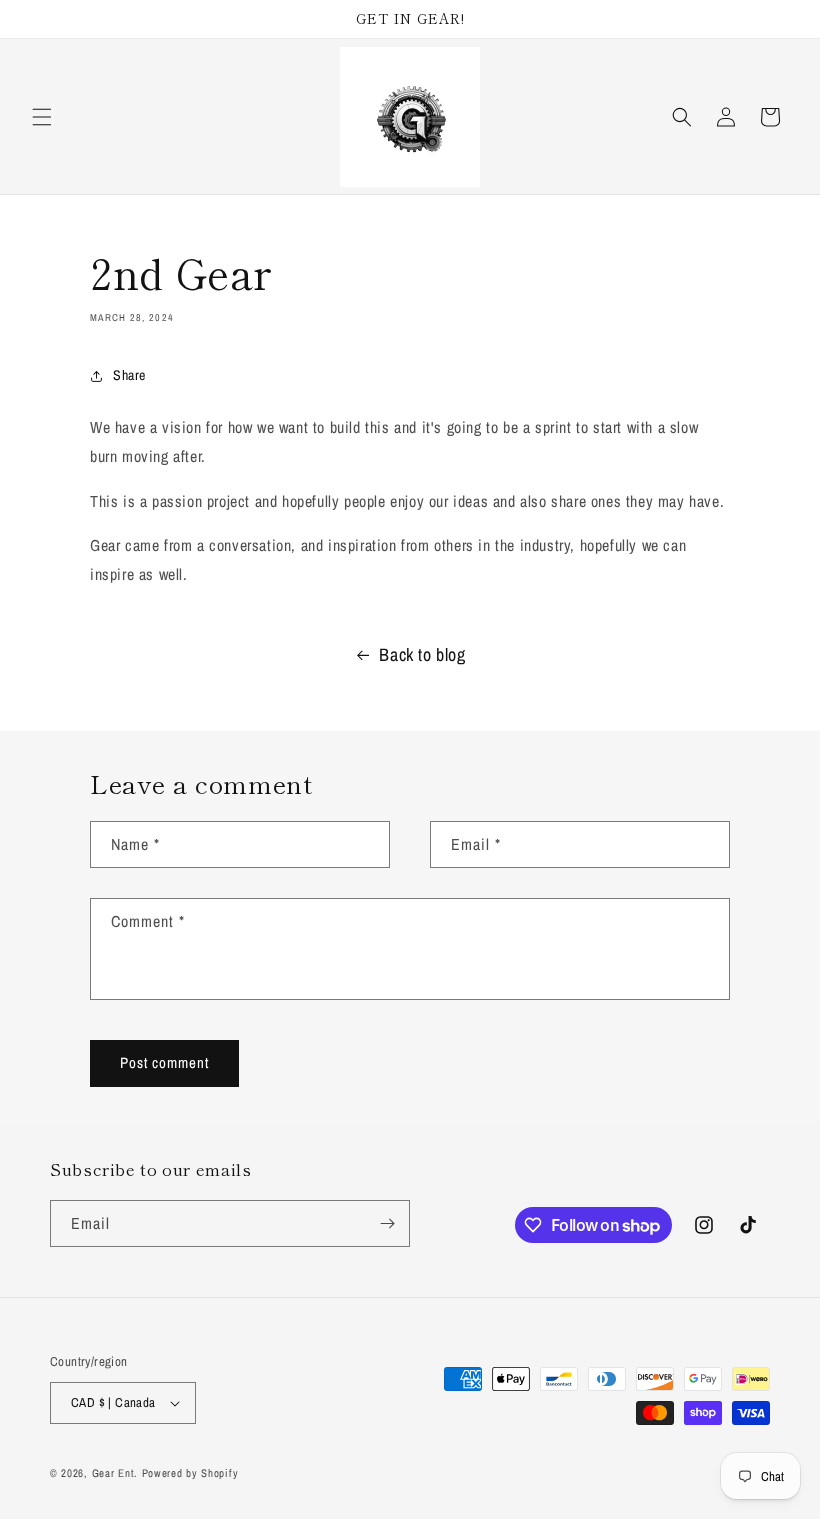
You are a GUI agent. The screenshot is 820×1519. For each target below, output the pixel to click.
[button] (42, 117)
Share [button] (129, 375)
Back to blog (422, 654)
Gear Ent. (115, 1473)
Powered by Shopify (190, 1473)
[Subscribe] (387, 1223)
